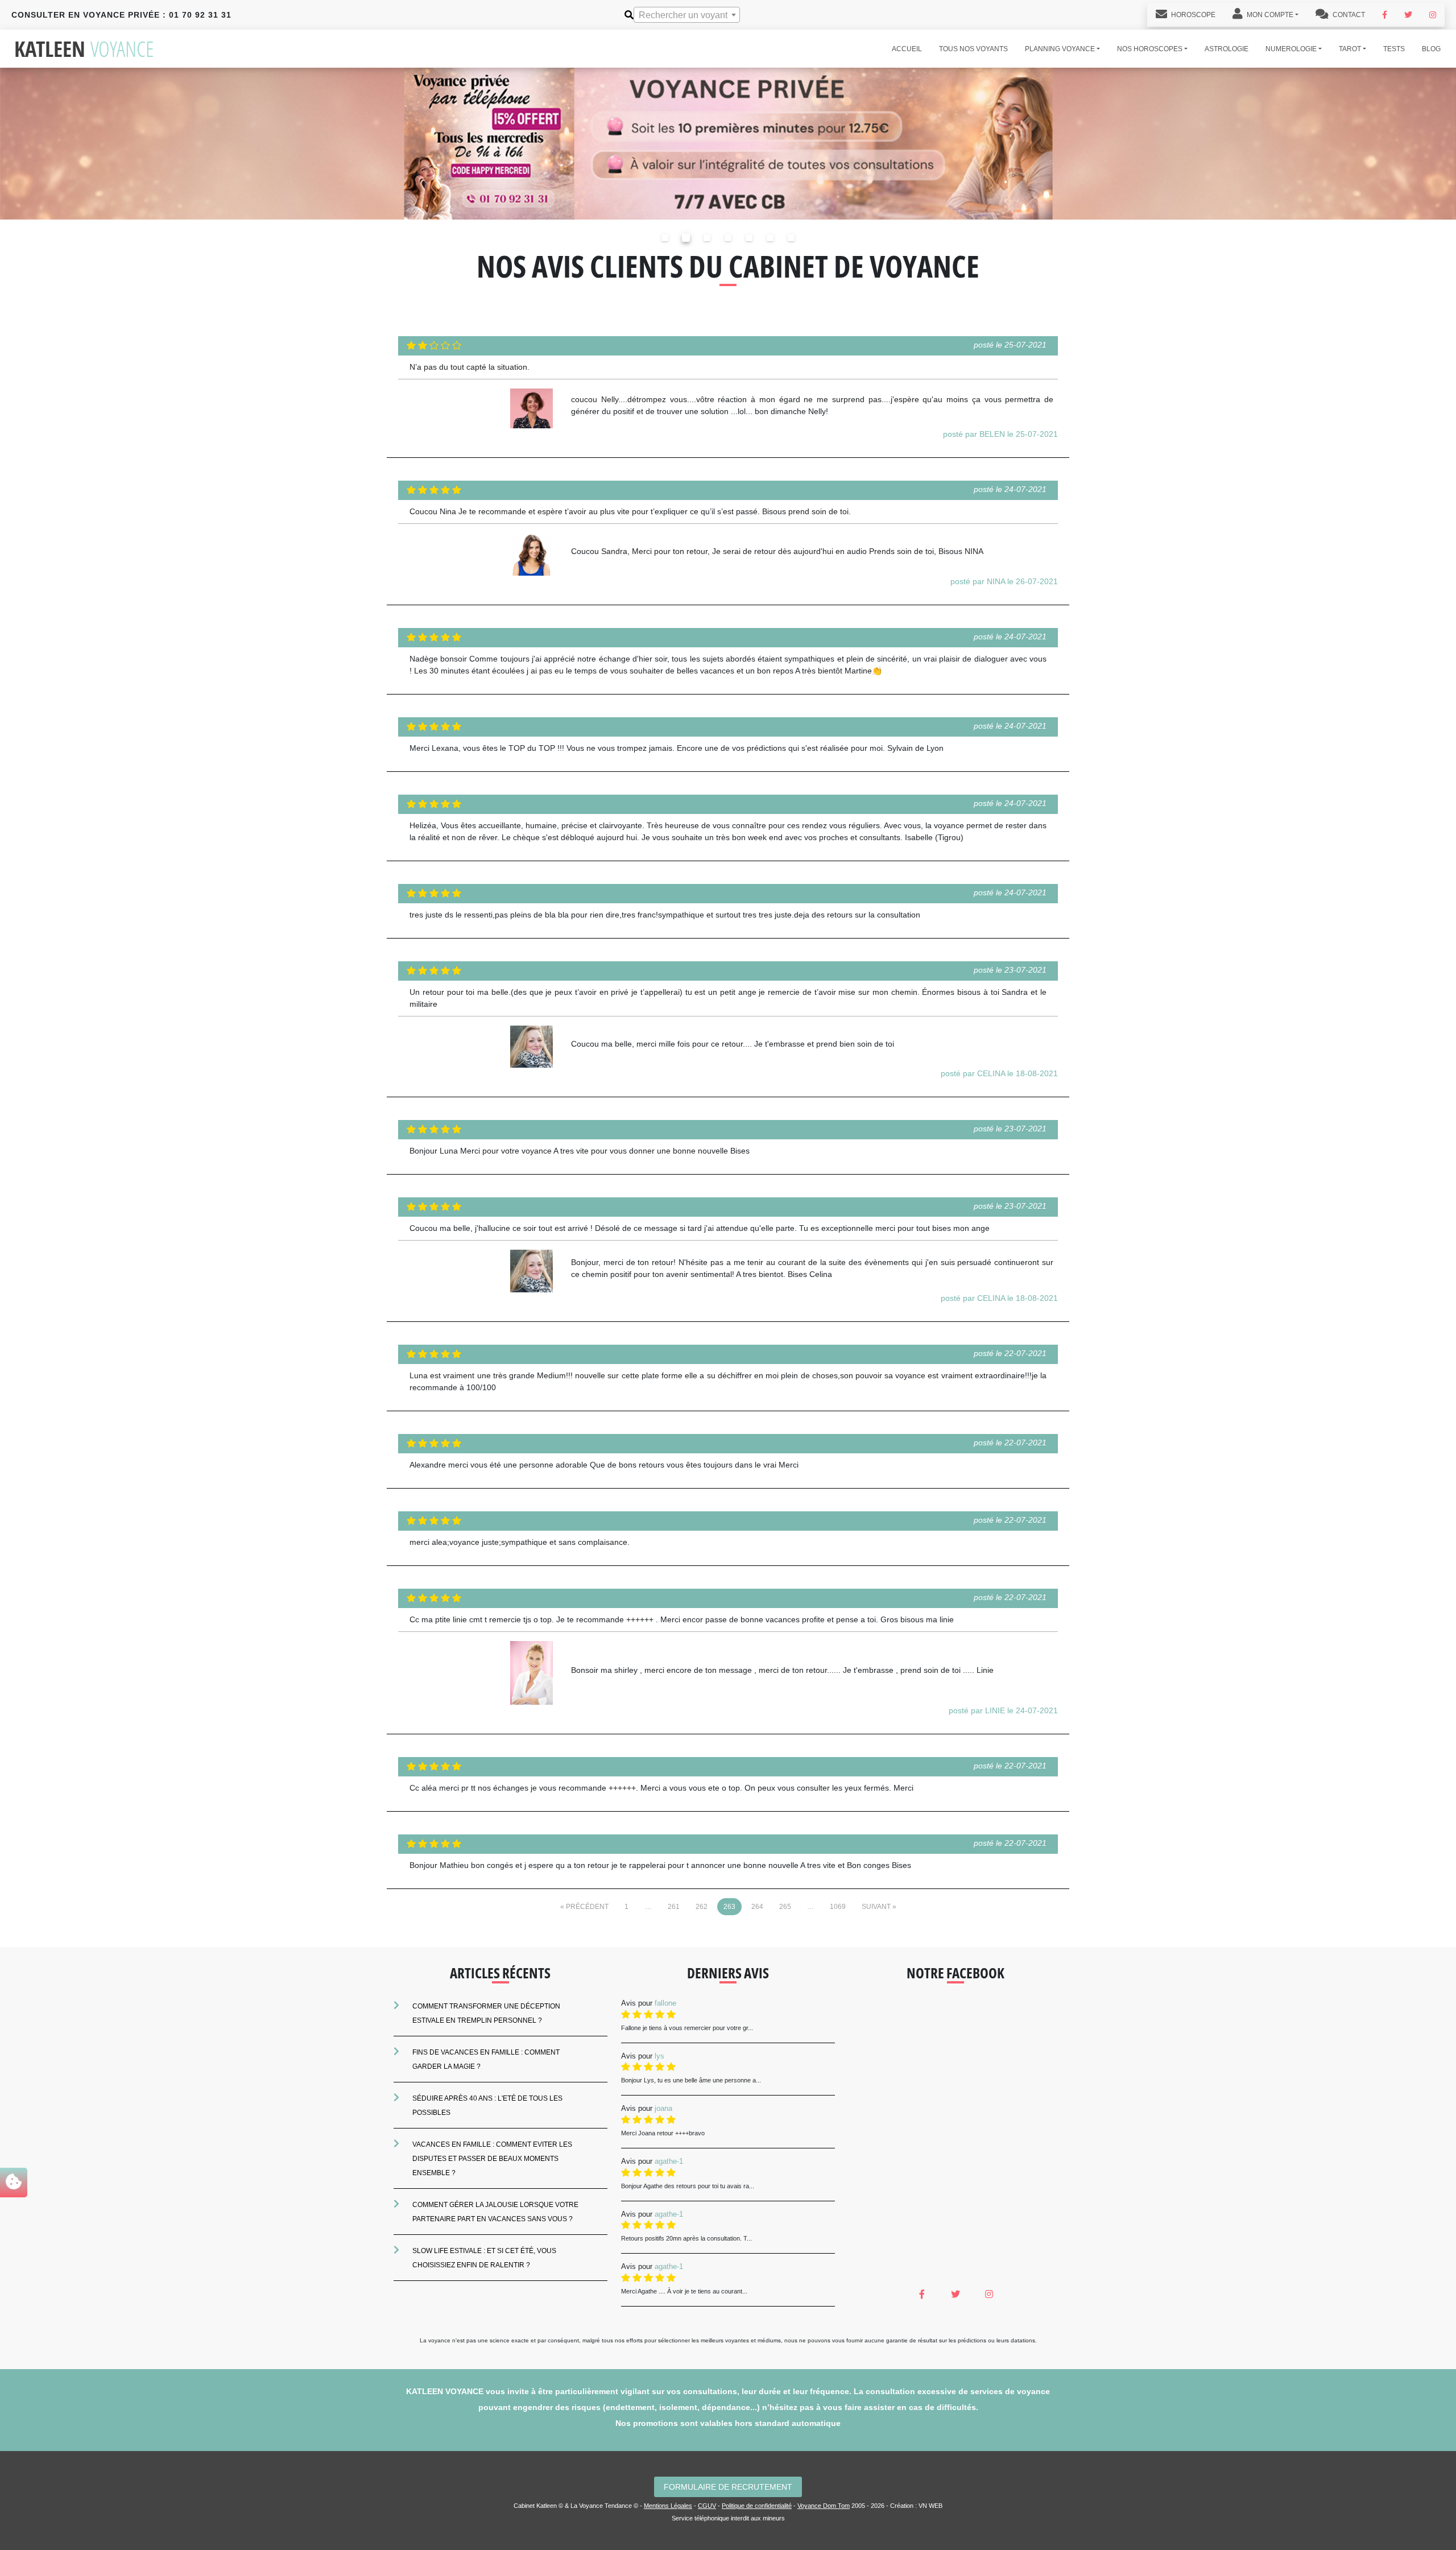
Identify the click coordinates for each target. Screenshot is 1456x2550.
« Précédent (584, 1907)
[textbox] (687, 15)
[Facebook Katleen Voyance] (1385, 15)
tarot (1350, 49)
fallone (665, 2003)
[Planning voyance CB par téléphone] (728, 143)
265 (785, 1907)
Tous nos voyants (973, 49)
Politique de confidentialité (757, 2506)
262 (702, 1907)
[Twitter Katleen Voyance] (1408, 15)
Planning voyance (1060, 49)
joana (663, 2108)
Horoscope (1192, 15)
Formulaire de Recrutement (728, 2487)
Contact (1348, 15)
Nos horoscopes (1150, 49)
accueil (907, 49)
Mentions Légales (668, 2506)
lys (659, 2056)
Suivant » (879, 1907)
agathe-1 (669, 2161)
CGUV (707, 2506)
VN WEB (930, 2506)
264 (757, 1907)
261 (674, 1907)
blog (1431, 49)
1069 (838, 1907)
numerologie (1291, 49)
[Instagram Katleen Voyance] (1433, 15)
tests (1394, 49)
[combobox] (687, 15)
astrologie (1227, 49)
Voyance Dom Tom (824, 2506)
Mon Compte (1269, 15)
